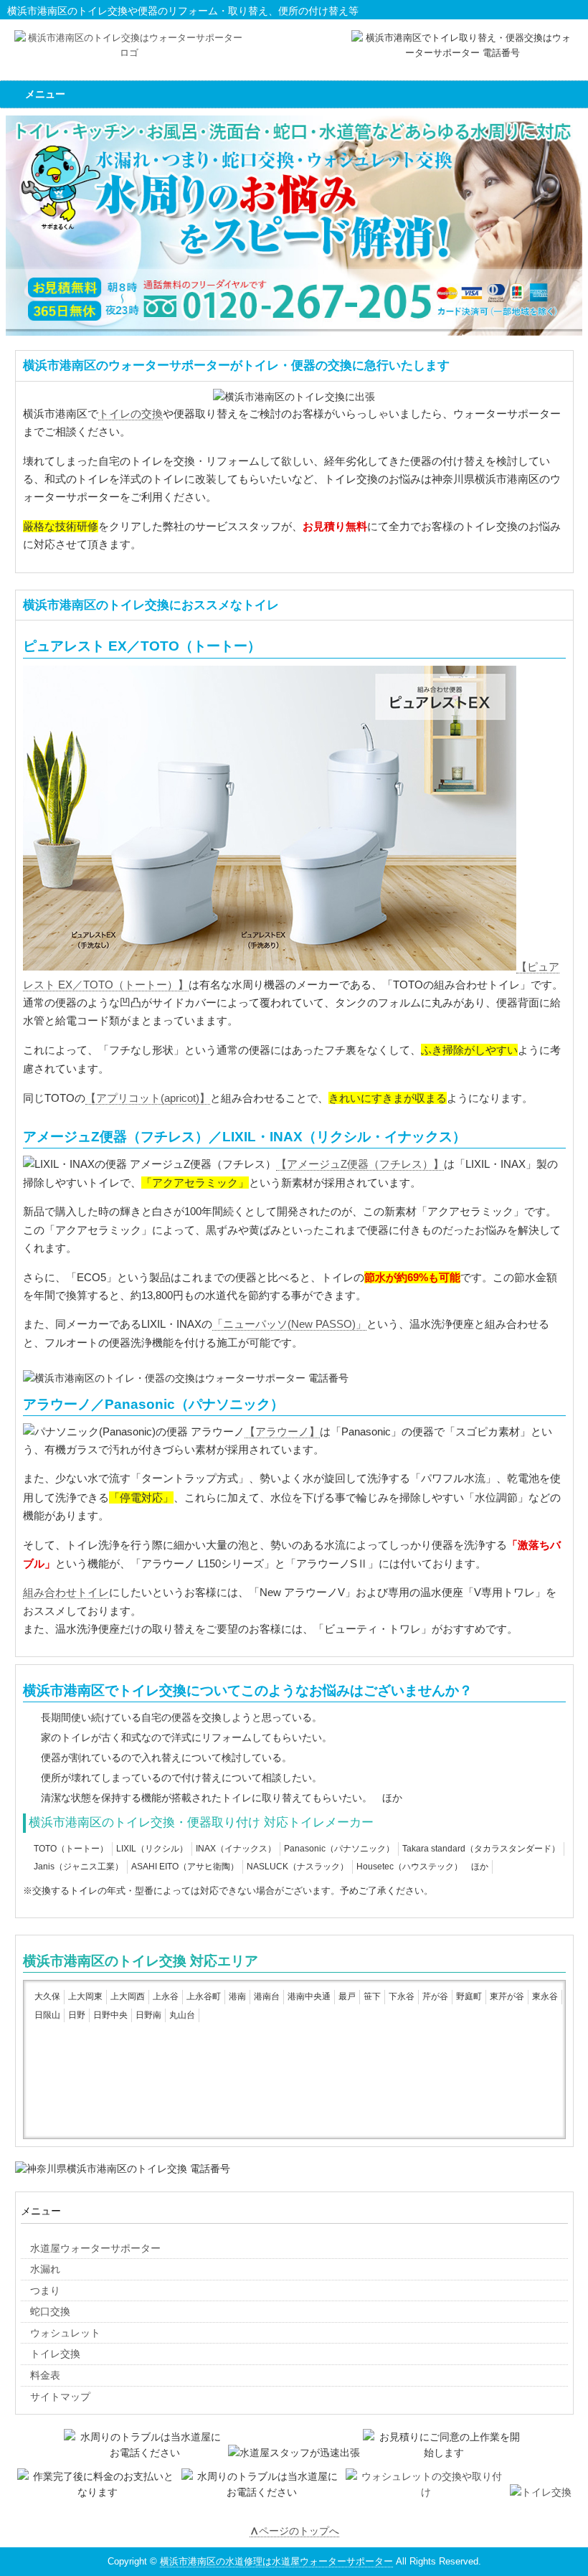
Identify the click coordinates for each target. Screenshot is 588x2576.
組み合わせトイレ (66, 1593)
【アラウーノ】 (282, 1432)
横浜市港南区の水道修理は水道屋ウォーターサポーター (276, 2561)
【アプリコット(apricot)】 (148, 1098)
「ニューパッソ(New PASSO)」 (289, 1324)
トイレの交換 (131, 414)
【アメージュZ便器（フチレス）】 (360, 1164)
